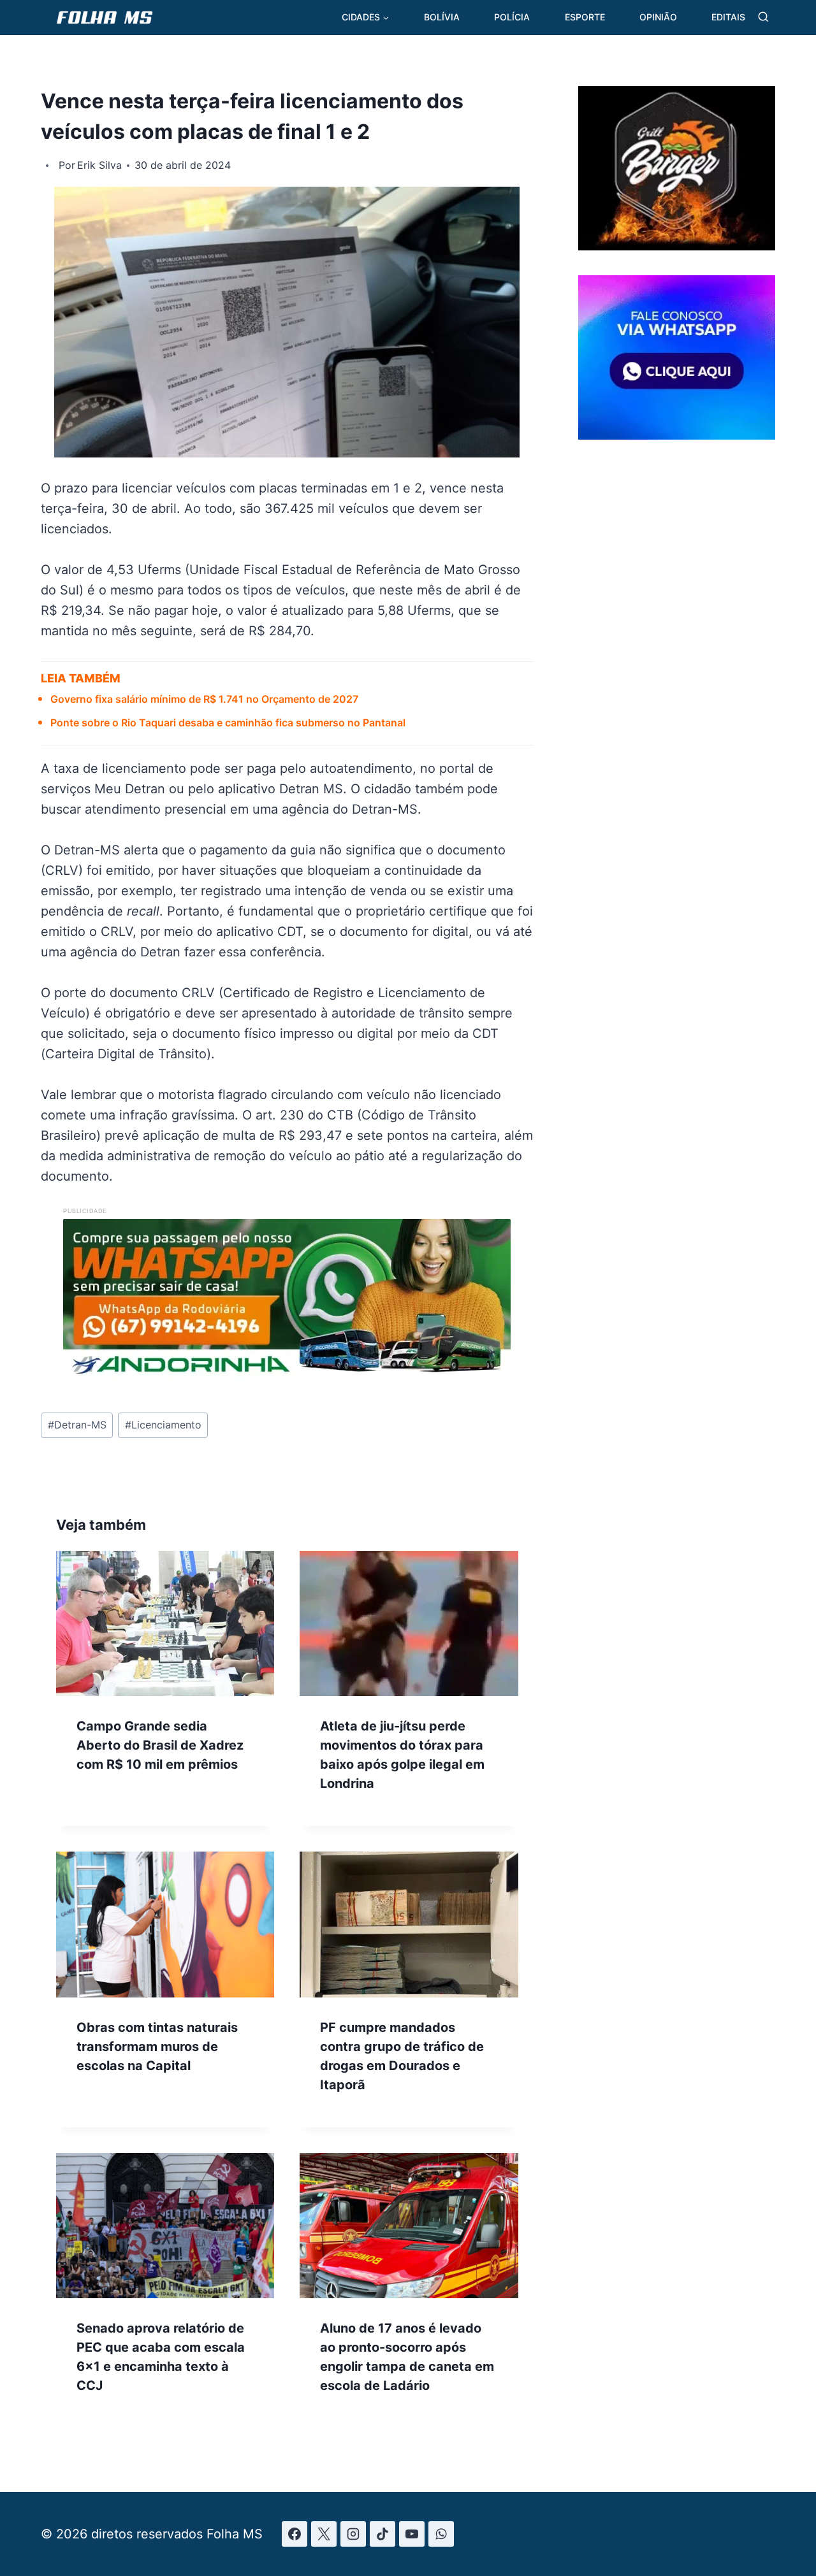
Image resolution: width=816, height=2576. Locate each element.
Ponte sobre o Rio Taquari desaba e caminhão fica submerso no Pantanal (228, 723)
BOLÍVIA (442, 17)
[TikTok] (382, 2534)
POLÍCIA (512, 17)
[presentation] (165, 1623)
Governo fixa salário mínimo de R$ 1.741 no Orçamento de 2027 (204, 699)
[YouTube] (412, 2534)
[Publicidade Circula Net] (677, 435)
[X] (324, 2534)
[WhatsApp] (441, 2534)
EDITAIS (728, 17)
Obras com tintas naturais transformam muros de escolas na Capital (157, 2047)
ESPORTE (585, 17)
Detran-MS (77, 1425)
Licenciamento (163, 1425)
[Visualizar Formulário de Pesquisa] (763, 18)
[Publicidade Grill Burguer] (677, 246)
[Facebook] (295, 2534)
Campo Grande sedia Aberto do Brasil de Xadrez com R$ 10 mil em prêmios (160, 1745)
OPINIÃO (658, 17)
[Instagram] (353, 2534)
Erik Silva (99, 165)
